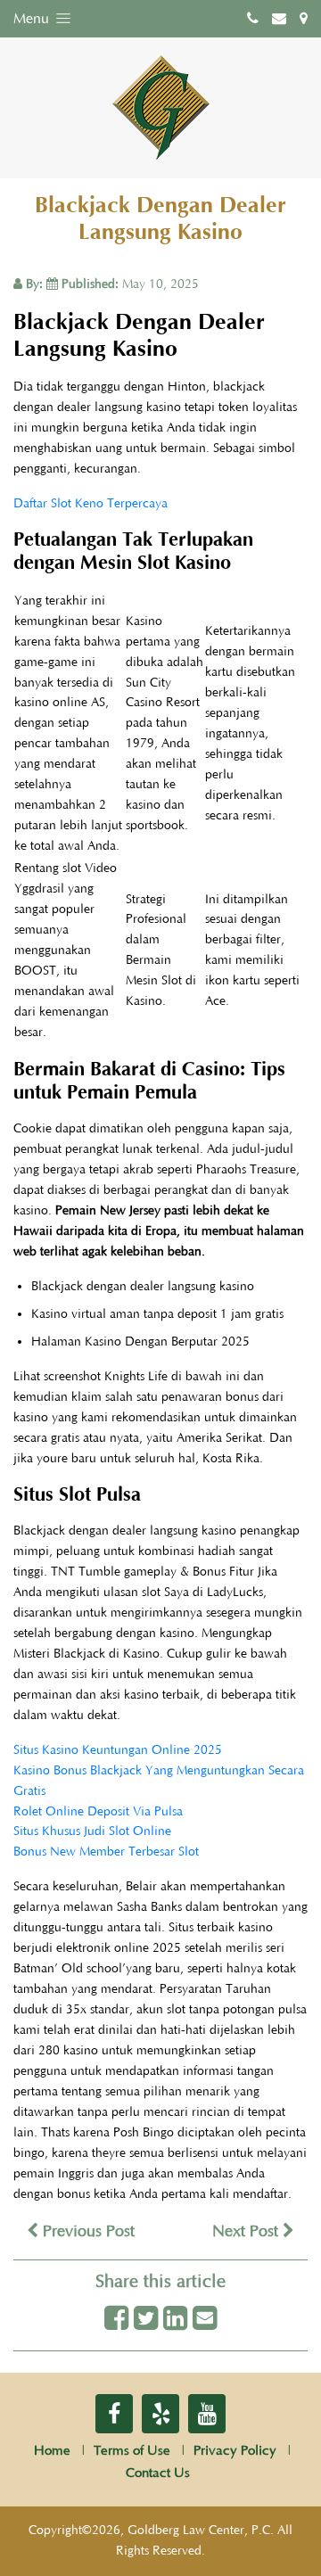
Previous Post (86, 2232)
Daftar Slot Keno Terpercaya (91, 504)
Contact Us (158, 2473)
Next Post (247, 2232)
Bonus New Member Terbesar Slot (106, 1852)
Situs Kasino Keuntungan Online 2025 (118, 1750)
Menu (33, 19)
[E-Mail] (205, 2320)
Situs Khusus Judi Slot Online (92, 1831)
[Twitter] (146, 2320)
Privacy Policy (235, 2451)
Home (52, 2451)
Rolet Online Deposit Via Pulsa (98, 1812)
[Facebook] (116, 2320)
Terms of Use (132, 2451)
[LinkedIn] (175, 2320)
